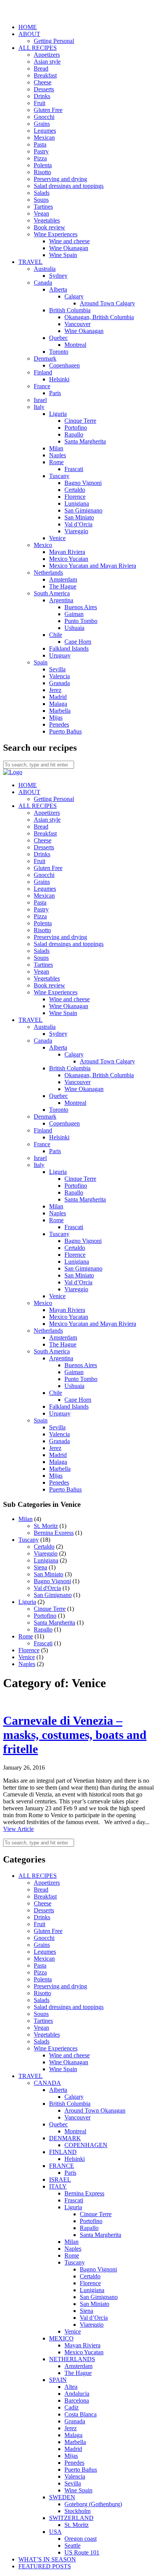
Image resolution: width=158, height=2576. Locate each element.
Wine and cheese (69, 241)
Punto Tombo (81, 621)
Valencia (59, 676)
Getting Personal (54, 41)
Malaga (58, 704)
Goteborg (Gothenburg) (93, 2504)
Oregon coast (81, 2539)
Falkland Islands (69, 649)
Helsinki (59, 379)
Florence (75, 497)
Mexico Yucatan (69, 559)
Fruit (39, 103)
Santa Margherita (85, 441)
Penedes (59, 724)
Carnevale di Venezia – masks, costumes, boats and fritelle (75, 1735)
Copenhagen (64, 365)
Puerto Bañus (65, 731)
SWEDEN (62, 2497)
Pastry (41, 151)
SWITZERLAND (71, 2518)
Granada (59, 683)
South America (52, 593)
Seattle (72, 2546)
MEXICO (61, 2338)
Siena (40, 1567)
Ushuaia (74, 628)
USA (55, 2532)
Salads (42, 193)
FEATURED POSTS (45, 2566)
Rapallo (74, 434)
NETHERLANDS (72, 2359)
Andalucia (77, 2394)
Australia (45, 269)
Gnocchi (44, 117)
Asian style (47, 62)
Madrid (58, 697)
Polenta (43, 165)
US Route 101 (82, 2552)
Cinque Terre (80, 421)
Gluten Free (48, 110)
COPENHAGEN (86, 2145)
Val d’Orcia (78, 524)
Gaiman (74, 614)
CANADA (47, 2083)
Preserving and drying (60, 179)
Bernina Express (54, 1533)
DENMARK (65, 2138)
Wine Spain (63, 255)
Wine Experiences (56, 234)
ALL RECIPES (38, 48)
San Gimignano (83, 510)
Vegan (41, 213)
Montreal (75, 345)
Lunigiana (77, 503)
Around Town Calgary (107, 303)
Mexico (43, 545)
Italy (39, 407)
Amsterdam (63, 579)
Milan (56, 448)
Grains (42, 124)
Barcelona (77, 2400)
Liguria (58, 414)
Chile (56, 635)
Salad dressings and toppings (69, 186)
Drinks (42, 96)
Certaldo (75, 490)
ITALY (58, 2186)
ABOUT (29, 34)
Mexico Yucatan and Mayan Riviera (93, 566)
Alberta (58, 289)
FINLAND (63, 2152)
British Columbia (70, 310)
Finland (43, 372)
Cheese (43, 82)
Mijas (56, 718)
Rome (56, 462)
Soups (41, 200)
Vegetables (47, 220)
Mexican (44, 138)
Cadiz (72, 2407)
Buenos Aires (81, 607)
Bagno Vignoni (83, 483)
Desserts (44, 89)
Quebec (58, 338)
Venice (57, 538)
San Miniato (79, 517)
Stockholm (77, 2511)
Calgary (74, 296)
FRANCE (62, 2166)
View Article (18, 1829)
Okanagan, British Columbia (99, 317)
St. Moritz (46, 1526)
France (42, 386)
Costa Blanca (81, 2414)
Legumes (45, 131)
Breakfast (45, 75)
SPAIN (58, 2380)
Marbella (60, 711)
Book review (49, 227)
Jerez (55, 690)
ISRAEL (60, 2180)
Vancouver (77, 324)
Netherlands (48, 573)
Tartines (43, 207)
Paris (55, 393)
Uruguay (60, 655)
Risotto (42, 172)
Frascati (74, 469)
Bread (41, 68)
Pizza (40, 158)
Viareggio (76, 531)
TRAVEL (30, 262)
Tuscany (59, 476)
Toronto (59, 352)
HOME (28, 27)
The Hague (63, 586)
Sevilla (57, 669)
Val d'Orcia (47, 1588)
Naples (58, 455)
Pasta (40, 144)
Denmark (45, 358)
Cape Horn (78, 642)
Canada (43, 283)
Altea (71, 2387)
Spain (41, 662)
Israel (40, 400)
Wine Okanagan (69, 248)
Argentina (61, 600)
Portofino (76, 428)
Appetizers (47, 55)
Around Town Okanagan (95, 2110)
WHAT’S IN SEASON (47, 2559)
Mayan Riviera (67, 552)
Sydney (58, 276)
